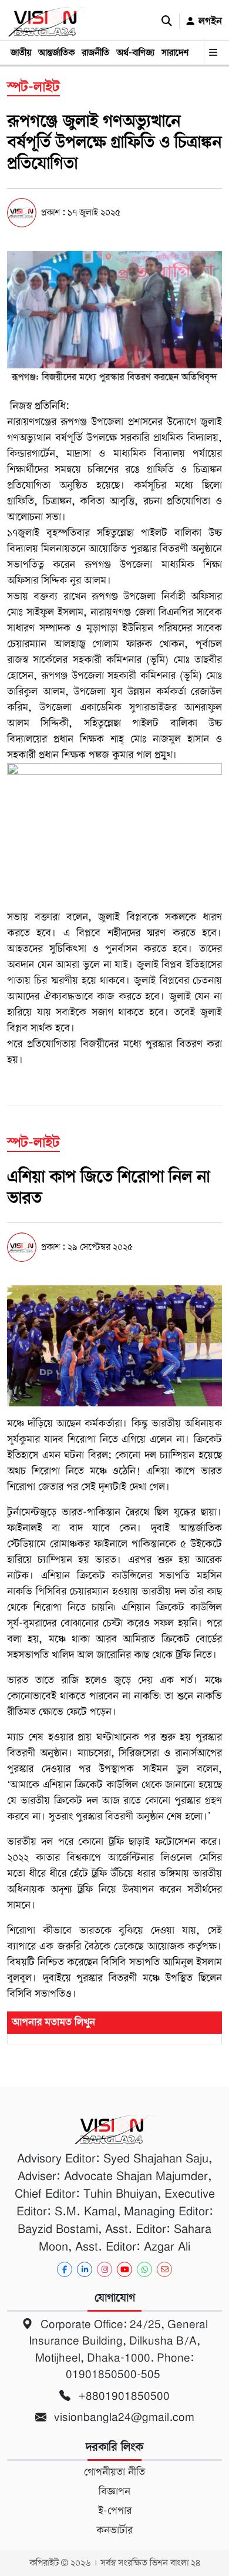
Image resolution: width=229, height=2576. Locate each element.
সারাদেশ (175, 53)
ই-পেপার (115, 2511)
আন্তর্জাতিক (56, 53)
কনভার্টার (114, 2530)
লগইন (209, 21)
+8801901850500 (122, 2396)
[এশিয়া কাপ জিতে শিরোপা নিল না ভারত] (114, 1346)
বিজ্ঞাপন (114, 2491)
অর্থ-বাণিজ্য (135, 53)
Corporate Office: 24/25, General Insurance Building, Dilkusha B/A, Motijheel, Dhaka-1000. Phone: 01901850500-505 (118, 2350)
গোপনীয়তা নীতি (114, 2472)
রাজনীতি (95, 53)
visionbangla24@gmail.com (123, 2417)
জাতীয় (21, 53)
